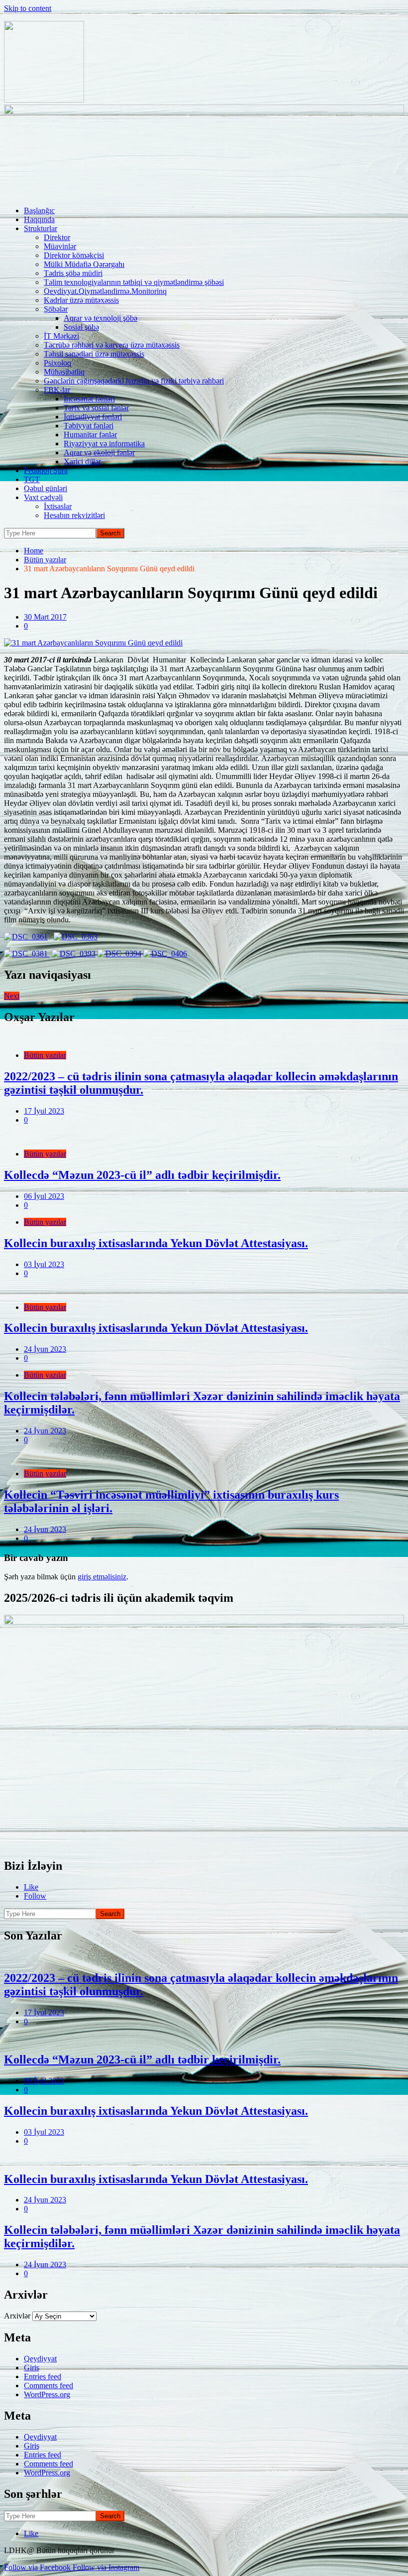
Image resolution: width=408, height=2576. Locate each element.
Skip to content (28, 8)
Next (12, 996)
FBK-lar (57, 390)
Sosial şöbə (81, 327)
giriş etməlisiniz (102, 1577)
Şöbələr (56, 309)
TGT (32, 479)
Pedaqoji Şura (46, 470)
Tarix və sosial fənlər (96, 408)
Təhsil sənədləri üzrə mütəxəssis (94, 354)
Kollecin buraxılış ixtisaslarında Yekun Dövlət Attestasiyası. (156, 1243)
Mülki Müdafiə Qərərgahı (84, 264)
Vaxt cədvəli (43, 497)
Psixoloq (57, 363)
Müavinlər (60, 246)
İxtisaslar (58, 506)
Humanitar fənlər (90, 435)
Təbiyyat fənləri (89, 426)
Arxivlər (17, 2316)
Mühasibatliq (64, 372)
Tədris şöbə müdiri (73, 273)
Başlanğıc (39, 210)
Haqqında (39, 219)
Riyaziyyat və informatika (104, 444)
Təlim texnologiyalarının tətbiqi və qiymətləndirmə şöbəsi (134, 282)
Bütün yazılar (45, 1055)
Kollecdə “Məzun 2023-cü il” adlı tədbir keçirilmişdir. (142, 1175)
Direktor (57, 237)
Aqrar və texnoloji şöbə (101, 318)
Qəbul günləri (46, 488)
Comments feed (49, 2385)
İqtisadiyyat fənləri (93, 417)
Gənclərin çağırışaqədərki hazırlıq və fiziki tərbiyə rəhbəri (134, 381)
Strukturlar (41, 228)
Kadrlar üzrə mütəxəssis (81, 300)
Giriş (32, 2368)
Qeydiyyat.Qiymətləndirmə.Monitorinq (105, 291)
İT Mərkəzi (61, 336)
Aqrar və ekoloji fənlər (99, 452)
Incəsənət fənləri (89, 399)
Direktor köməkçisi (74, 255)
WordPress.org (47, 2394)
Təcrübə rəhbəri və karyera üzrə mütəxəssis (112, 345)
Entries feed (43, 2377)
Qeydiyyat (40, 2359)
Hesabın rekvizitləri (74, 515)
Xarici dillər (82, 461)
